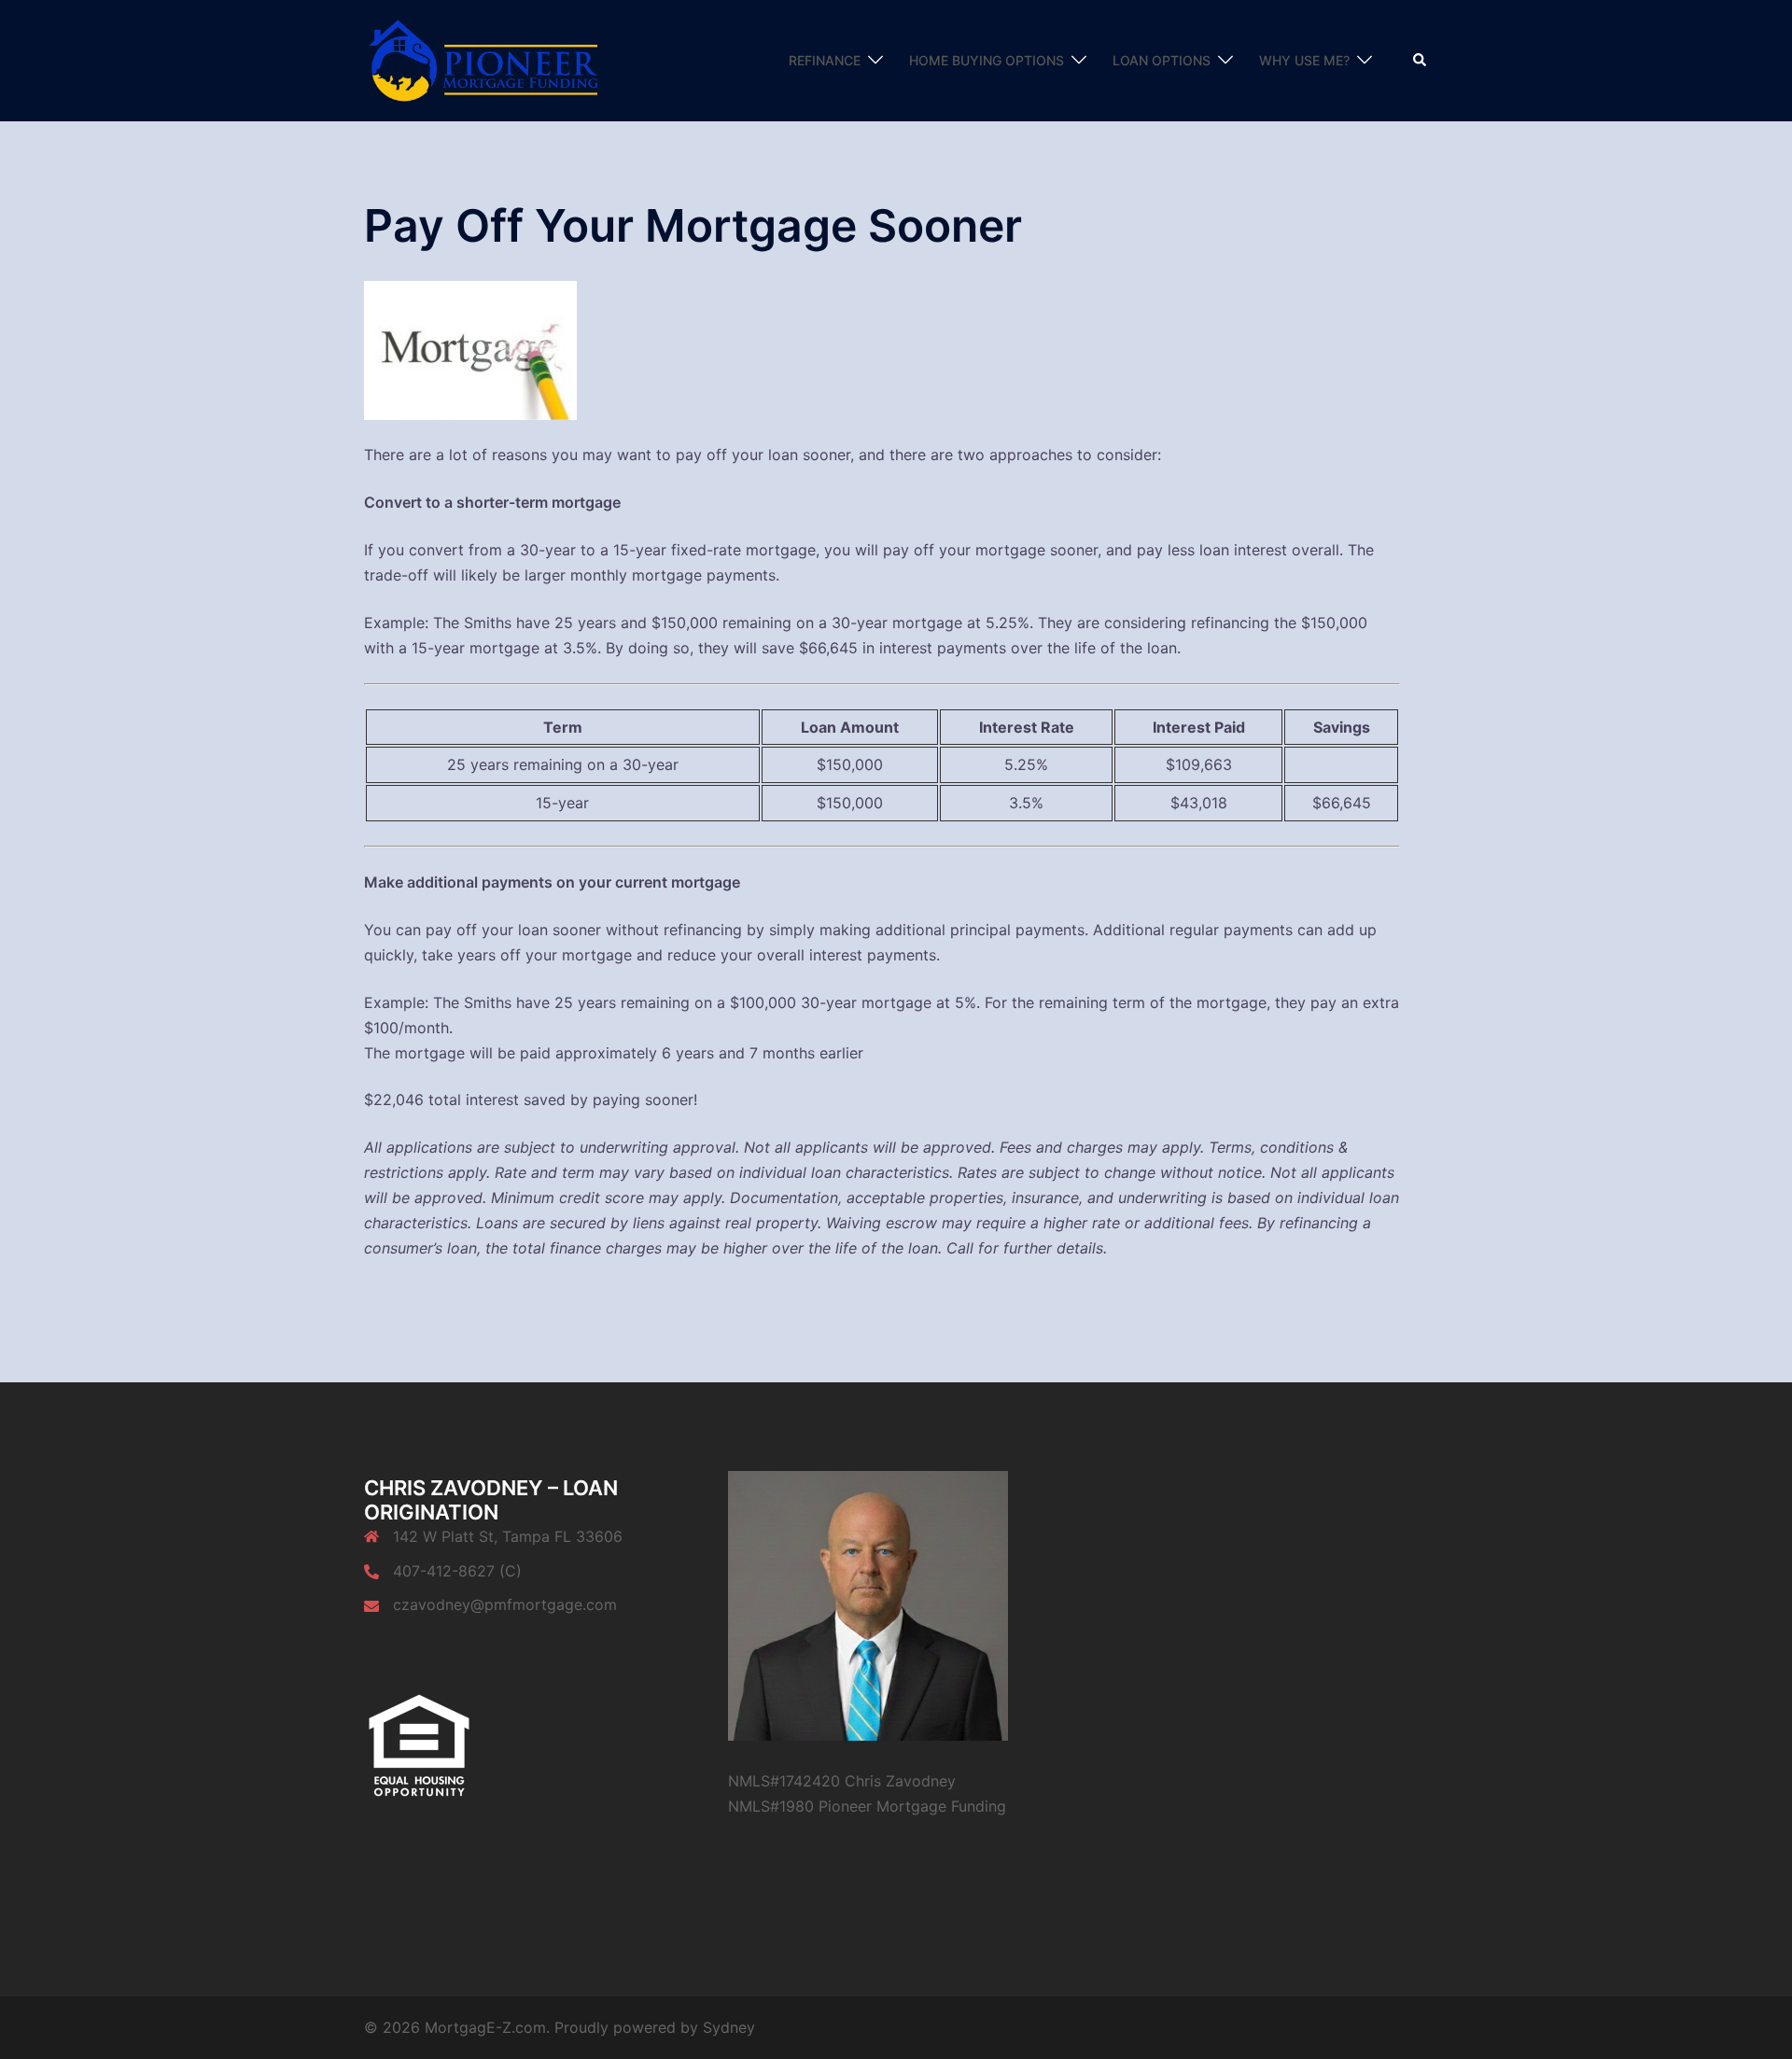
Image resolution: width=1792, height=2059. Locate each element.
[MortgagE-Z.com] (486, 59)
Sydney (729, 2027)
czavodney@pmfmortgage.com (505, 1604)
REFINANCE (825, 60)
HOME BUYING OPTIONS (987, 60)
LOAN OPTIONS (1162, 60)
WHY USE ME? (1304, 60)
